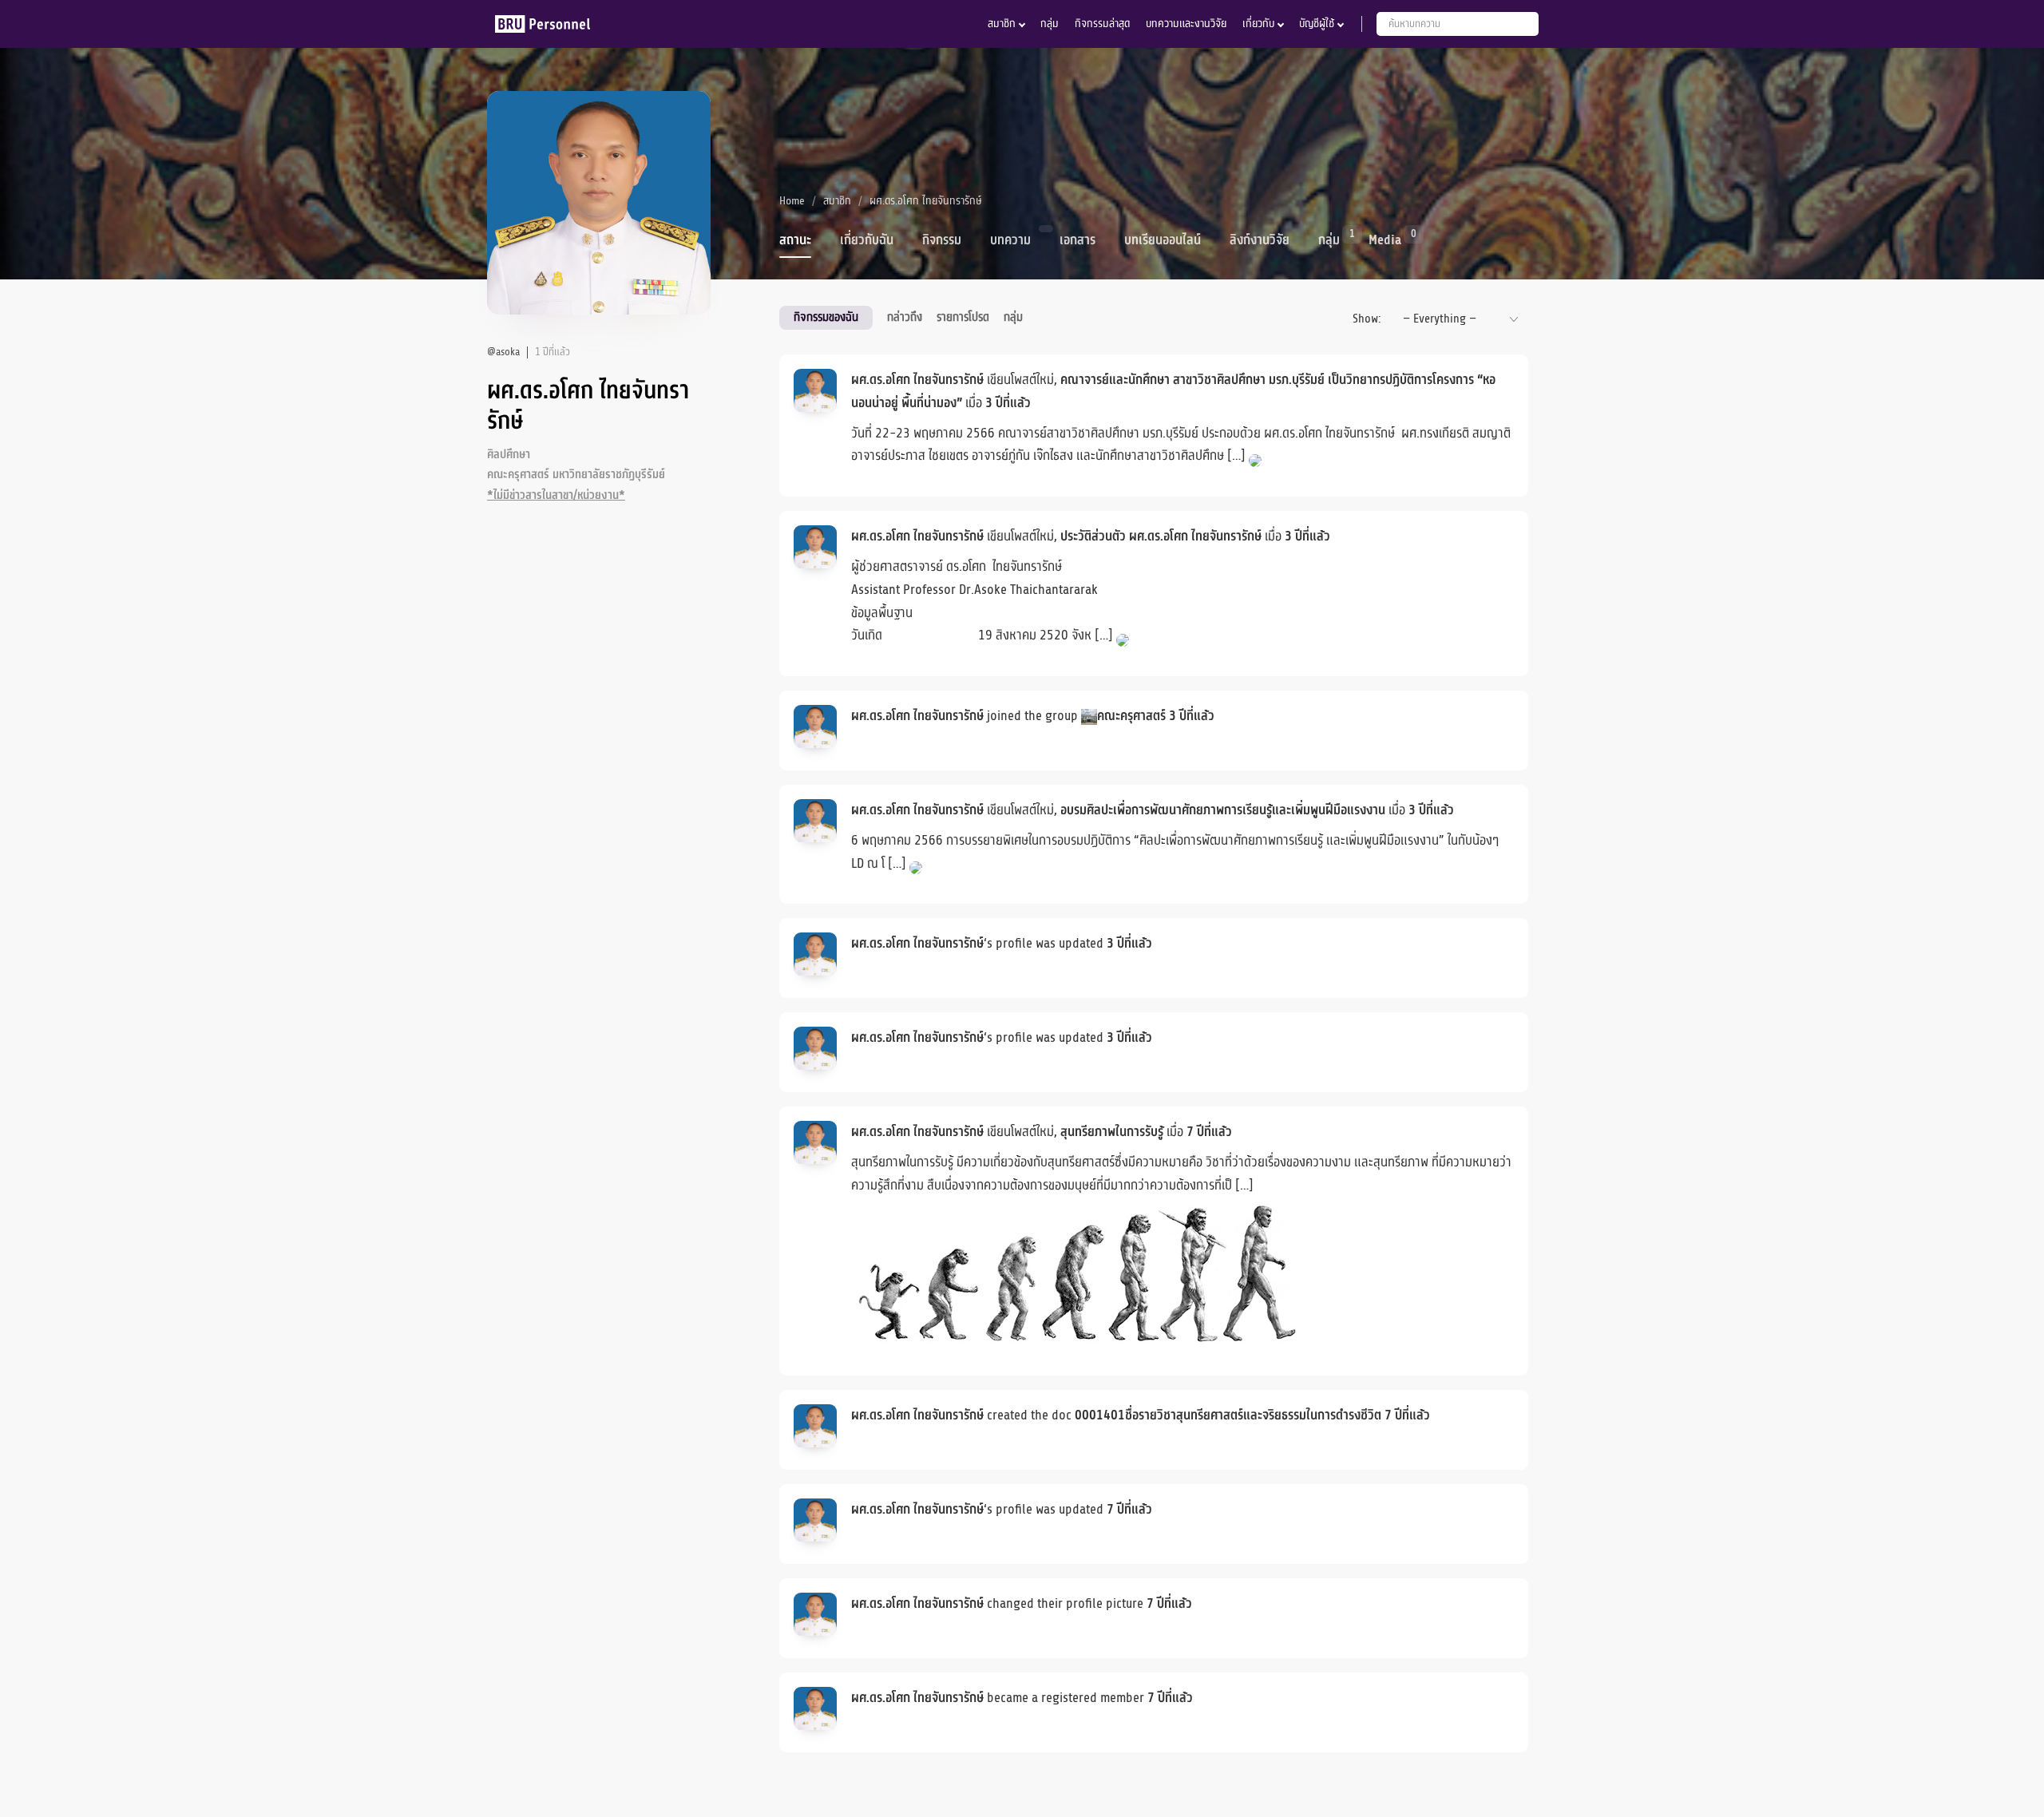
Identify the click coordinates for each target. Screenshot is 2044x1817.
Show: (1367, 319)
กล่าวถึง (905, 317)
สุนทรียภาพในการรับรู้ (1112, 1132)
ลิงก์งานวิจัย (1260, 240)
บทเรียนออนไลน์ (1163, 240)
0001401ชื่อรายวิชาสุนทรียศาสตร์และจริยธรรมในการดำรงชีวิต (1228, 1415)
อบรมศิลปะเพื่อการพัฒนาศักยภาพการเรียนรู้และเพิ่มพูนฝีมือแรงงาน (1223, 810)
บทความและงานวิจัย (1186, 24)
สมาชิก (1002, 24)
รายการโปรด (963, 317)
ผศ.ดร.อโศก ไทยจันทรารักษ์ (917, 380)
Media (1385, 239)
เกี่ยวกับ (1258, 24)
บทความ (1010, 240)
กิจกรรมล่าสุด (1102, 24)
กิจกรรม (942, 240)
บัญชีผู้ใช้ (1317, 24)
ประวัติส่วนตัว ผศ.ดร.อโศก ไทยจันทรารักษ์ (1161, 536)
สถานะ (795, 240)
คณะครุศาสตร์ (1131, 716)
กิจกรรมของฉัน (826, 317)
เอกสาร (1077, 240)
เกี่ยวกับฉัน (867, 240)
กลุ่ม (1050, 24)
